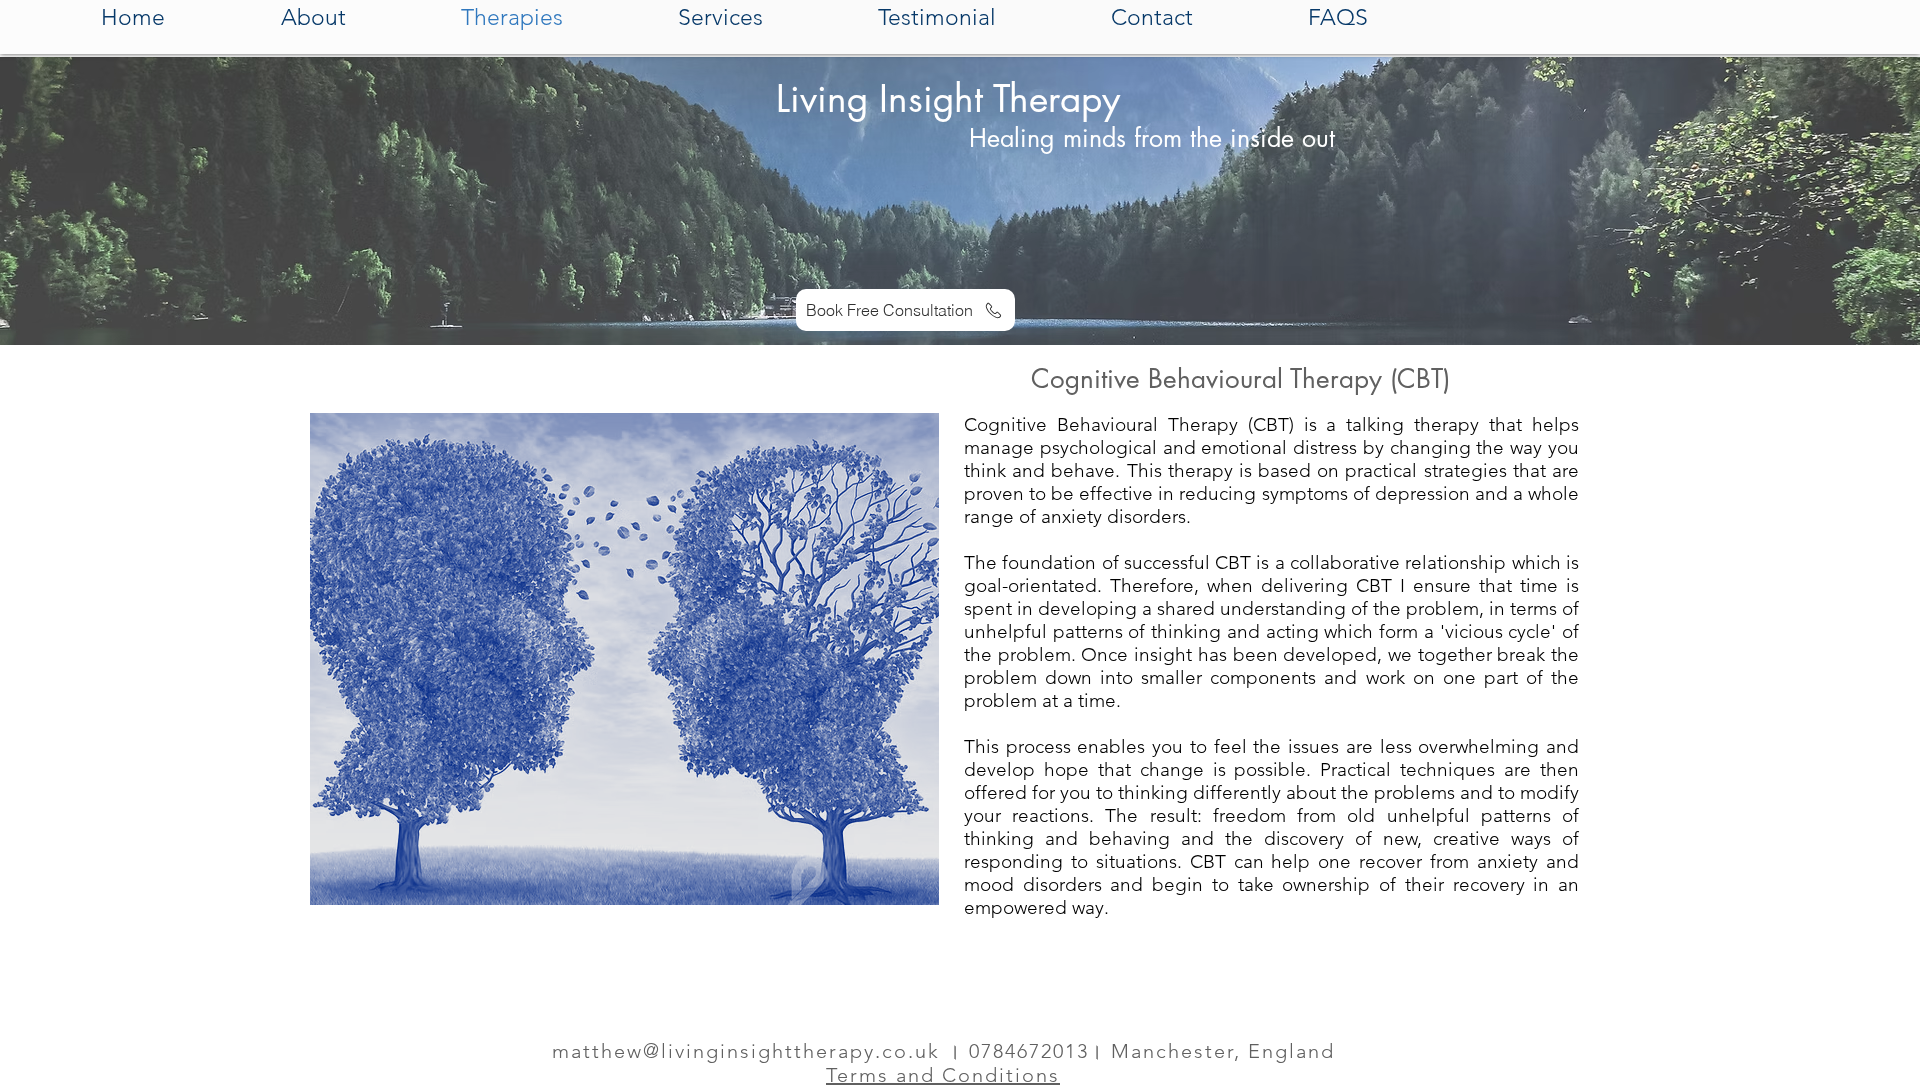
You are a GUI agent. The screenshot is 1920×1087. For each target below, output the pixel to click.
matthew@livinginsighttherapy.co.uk (746, 1051)
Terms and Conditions (943, 1075)
